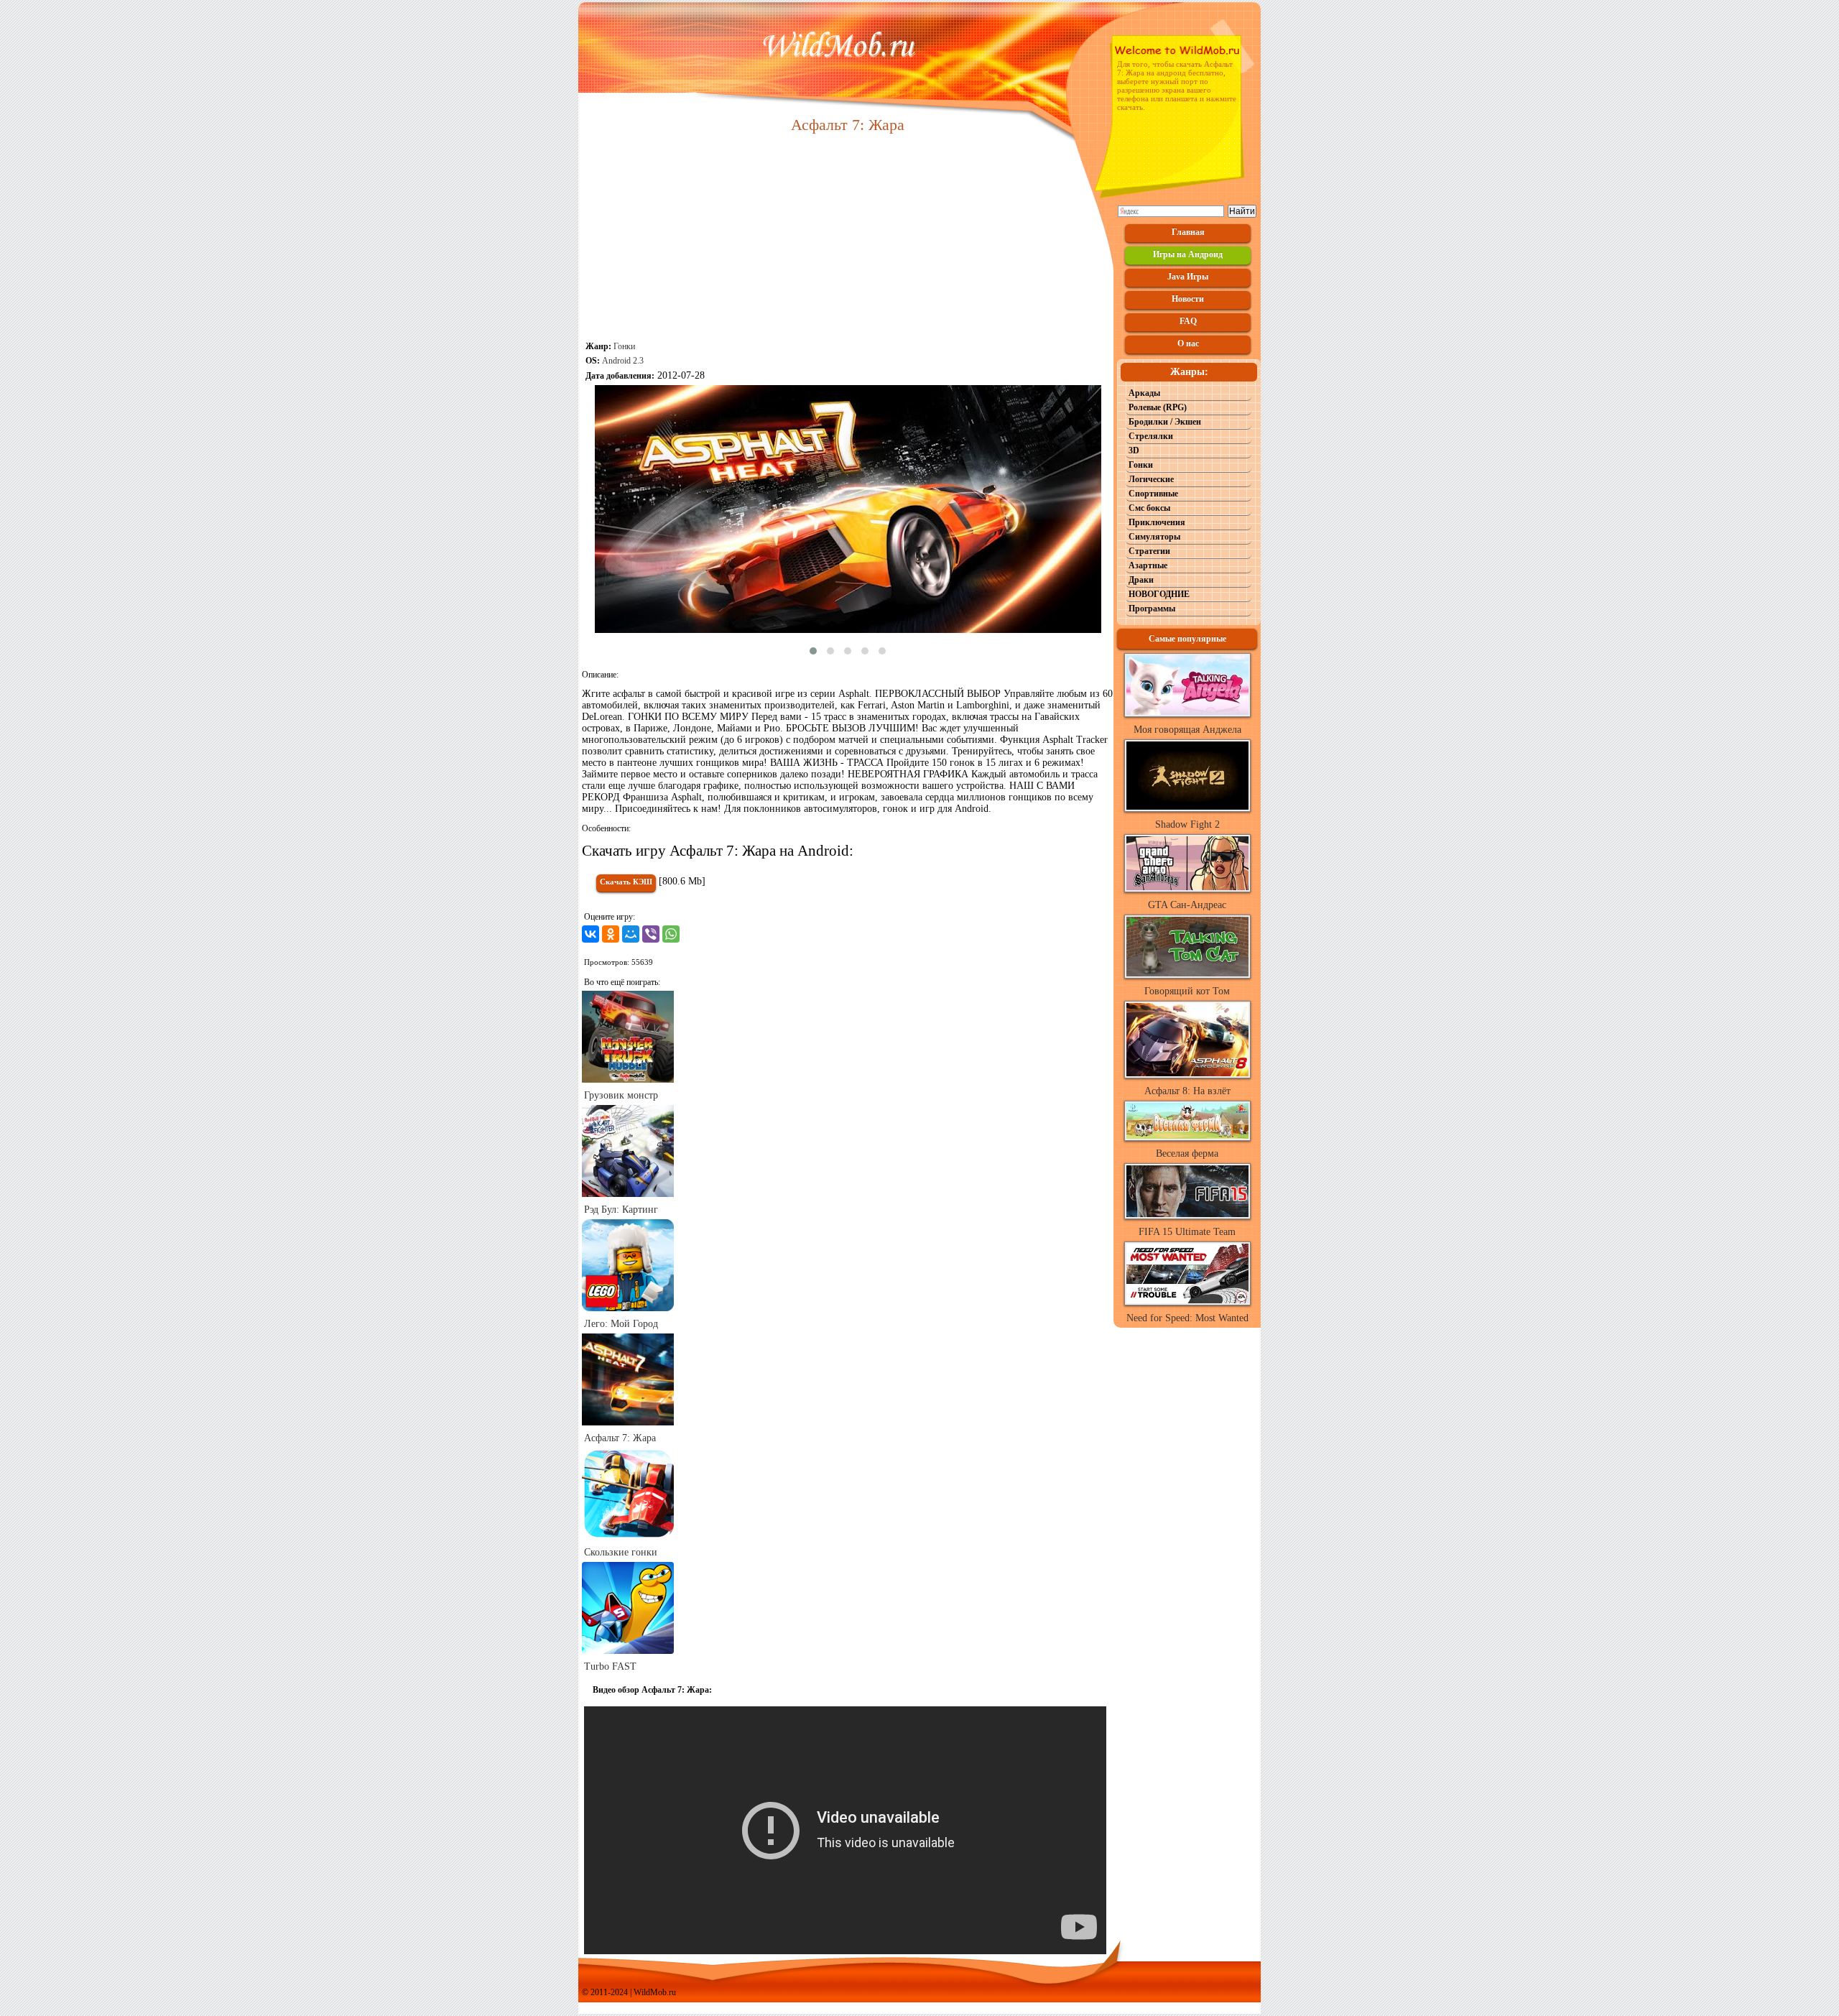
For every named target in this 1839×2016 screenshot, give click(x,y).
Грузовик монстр (621, 1095)
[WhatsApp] (671, 934)
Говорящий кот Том (1187, 991)
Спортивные (1153, 494)
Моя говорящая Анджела (1187, 730)
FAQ (1188, 321)
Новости (1188, 299)
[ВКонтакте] (590, 934)
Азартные (1148, 565)
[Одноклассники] (611, 934)
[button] (813, 651)
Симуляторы (1154, 537)
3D (1134, 450)
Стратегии (1149, 551)
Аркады (1144, 393)
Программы (1152, 609)
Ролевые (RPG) (1158, 407)
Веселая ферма (1187, 1153)
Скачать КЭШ (626, 882)
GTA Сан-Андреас (1187, 905)
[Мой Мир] (631, 934)
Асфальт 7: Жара (620, 1438)
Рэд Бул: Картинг (621, 1210)
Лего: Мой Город (621, 1324)
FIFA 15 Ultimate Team (1187, 1232)
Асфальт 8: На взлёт (1187, 1091)
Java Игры (1188, 277)
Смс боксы (1149, 508)
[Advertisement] (848, 239)
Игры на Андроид (1188, 254)
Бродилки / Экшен (1165, 422)
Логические (1151, 479)
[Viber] (651, 934)
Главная (1188, 232)
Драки (1141, 580)
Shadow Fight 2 (1187, 824)
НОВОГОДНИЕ (1159, 594)
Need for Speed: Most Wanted (1187, 1318)
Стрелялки (1151, 436)
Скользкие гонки (621, 1552)
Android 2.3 (623, 361)
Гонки (624, 346)
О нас (1188, 343)
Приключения (1157, 522)
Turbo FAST (610, 1666)
